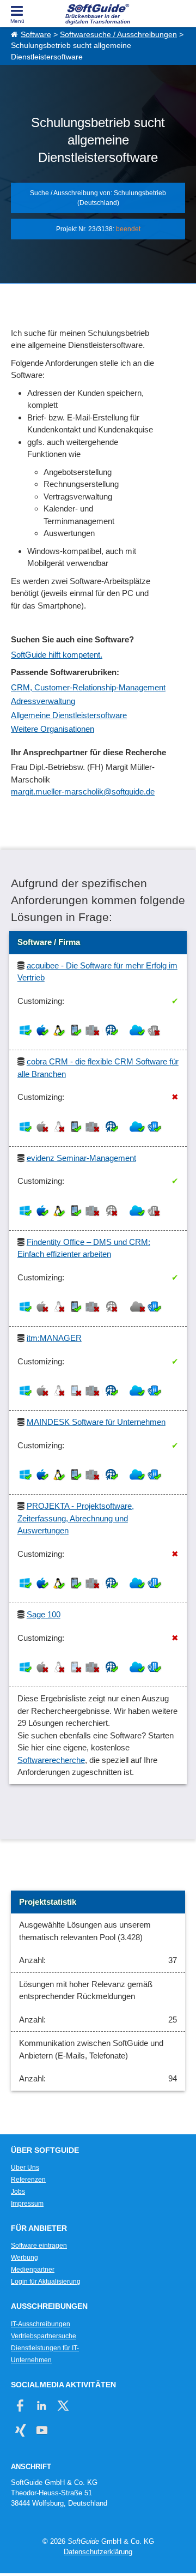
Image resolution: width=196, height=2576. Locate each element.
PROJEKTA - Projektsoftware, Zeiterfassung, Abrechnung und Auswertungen (76, 1518)
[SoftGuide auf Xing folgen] (20, 2430)
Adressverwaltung (43, 701)
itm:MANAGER (54, 1338)
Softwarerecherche (51, 1760)
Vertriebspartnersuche (44, 2336)
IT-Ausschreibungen (41, 2324)
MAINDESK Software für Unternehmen (96, 1422)
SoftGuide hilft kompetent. (57, 655)
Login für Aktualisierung (46, 2282)
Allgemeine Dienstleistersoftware (69, 715)
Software (36, 35)
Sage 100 (44, 1614)
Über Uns (25, 2168)
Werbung (24, 2258)
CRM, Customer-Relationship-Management (88, 687)
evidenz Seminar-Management (81, 1158)
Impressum (27, 2204)
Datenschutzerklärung (98, 2552)
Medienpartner (33, 2270)
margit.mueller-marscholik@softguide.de (83, 792)
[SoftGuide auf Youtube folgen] (42, 2430)
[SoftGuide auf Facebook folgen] (20, 2406)
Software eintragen (39, 2246)
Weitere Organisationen (53, 729)
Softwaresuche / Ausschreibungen (118, 35)
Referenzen (28, 2180)
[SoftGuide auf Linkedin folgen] (42, 2406)
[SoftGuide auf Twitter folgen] (63, 2406)
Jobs (18, 2192)
